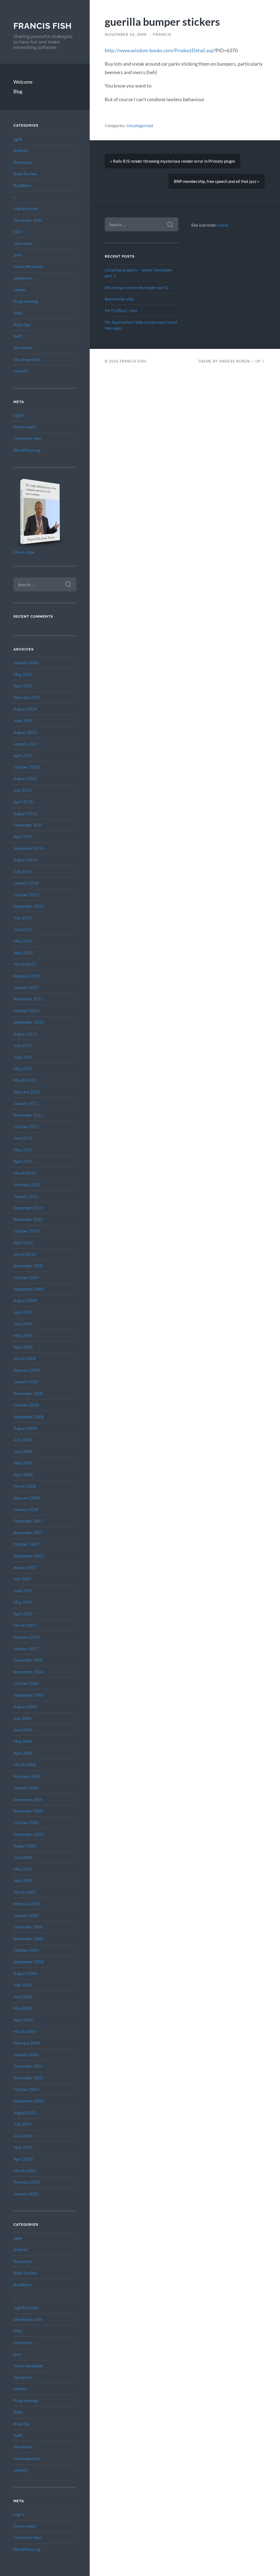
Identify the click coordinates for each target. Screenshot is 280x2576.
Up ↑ (260, 361)
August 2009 (25, 1300)
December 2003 (28, 2066)
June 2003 (23, 2136)
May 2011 (23, 1150)
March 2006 (25, 1764)
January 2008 (26, 1509)
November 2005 (28, 1811)
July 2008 (22, 1440)
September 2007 (29, 1556)
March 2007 (25, 1625)
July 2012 (22, 1045)
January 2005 (26, 1915)
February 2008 (27, 1498)
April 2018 (23, 802)
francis (162, 34)
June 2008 (23, 1451)
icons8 (222, 225)
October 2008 (26, 1405)
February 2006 (27, 1776)
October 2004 (26, 1950)
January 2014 (26, 883)
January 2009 (26, 1382)
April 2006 (23, 1753)
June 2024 (23, 720)
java (17, 255)
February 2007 (27, 1637)
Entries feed (24, 427)
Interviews (23, 243)
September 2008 (29, 1417)
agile (18, 139)
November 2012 (28, 999)
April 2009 (23, 1347)
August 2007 (25, 1567)
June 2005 (23, 1857)
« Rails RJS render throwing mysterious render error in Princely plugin (173, 161)
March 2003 (25, 2171)
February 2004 (27, 2043)
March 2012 (25, 1080)
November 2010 (28, 1219)
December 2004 (28, 1927)
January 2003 (26, 2194)
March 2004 (25, 2031)
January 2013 (26, 987)
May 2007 (23, 1602)
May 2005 (23, 1869)
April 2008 (23, 1475)
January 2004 (26, 2055)
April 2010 (23, 1242)
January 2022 (26, 744)
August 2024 (25, 709)
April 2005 (23, 1880)
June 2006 (23, 1730)
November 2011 (28, 1115)
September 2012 (29, 1022)
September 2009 (29, 1289)
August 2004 (25, 1973)
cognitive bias (26, 208)
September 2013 (29, 906)
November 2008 (28, 1393)
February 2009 (27, 1370)
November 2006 (28, 1672)
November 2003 (28, 2078)
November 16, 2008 (126, 34)
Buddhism (22, 185)
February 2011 (27, 1185)
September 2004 (29, 1962)
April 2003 (23, 2159)
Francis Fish (43, 26)
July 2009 (22, 1312)
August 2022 (25, 732)
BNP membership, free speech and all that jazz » (217, 181)
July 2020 (22, 790)
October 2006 (26, 1683)
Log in (19, 415)
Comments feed (27, 438)
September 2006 (29, 1695)
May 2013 (23, 941)
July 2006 (22, 1718)
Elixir (18, 232)
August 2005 (25, 1846)
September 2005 (29, 1834)
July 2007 (22, 1579)
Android (21, 150)
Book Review (25, 174)
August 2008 (25, 1428)
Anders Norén (234, 361)
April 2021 (23, 755)
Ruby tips (22, 325)
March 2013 (25, 964)
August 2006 (25, 1706)
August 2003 (25, 2113)
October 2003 (26, 2089)
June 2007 (23, 1591)
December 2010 (28, 1208)
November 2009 (28, 1266)
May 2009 (23, 1335)
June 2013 (23, 929)
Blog (18, 91)
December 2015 (28, 825)
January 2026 (26, 663)
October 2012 (26, 1011)
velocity (21, 371)
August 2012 (25, 1034)
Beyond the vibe (119, 299)
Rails (18, 313)
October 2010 (26, 1231)
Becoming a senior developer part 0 (136, 287)
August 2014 (25, 860)
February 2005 (27, 1904)
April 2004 (23, 2020)
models (20, 290)
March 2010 (25, 1254)
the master (23, 348)
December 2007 (28, 1521)
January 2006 (26, 1788)
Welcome (23, 82)
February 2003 (27, 2182)
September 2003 (29, 2101)
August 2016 (25, 813)
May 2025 (23, 674)
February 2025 (27, 697)
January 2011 (26, 1196)
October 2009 (26, 1277)
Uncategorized (27, 359)
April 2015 (23, 836)
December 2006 (28, 1660)
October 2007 (26, 1544)
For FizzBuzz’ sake (121, 310)
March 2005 (25, 1892)
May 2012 (23, 1069)
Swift (18, 336)
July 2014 (22, 871)
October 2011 (26, 1127)
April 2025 (23, 686)
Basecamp (23, 162)
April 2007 (23, 1614)
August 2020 (25, 778)
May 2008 (23, 1463)
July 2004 (22, 1985)
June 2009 (23, 1324)
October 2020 (26, 767)
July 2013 (22, 918)
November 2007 (28, 1533)
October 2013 (26, 895)
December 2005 (28, 1799)
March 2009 (25, 1358)
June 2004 (23, 1997)
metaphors (23, 278)
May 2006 (23, 1741)
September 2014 (29, 848)
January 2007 (26, 1649)
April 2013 (23, 953)
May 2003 (23, 2147)
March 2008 (25, 1486)
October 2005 (26, 1822)
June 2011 (23, 1138)
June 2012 (23, 1057)
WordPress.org (27, 450)
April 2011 (23, 1161)
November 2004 (28, 1939)
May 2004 (23, 2008)
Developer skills (28, 220)
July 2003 (22, 2124)
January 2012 (26, 1103)
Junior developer (28, 266)
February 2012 (27, 1092)
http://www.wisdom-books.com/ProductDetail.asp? (160, 50)
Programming (26, 301)
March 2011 (25, 1173)
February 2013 (27, 976)
